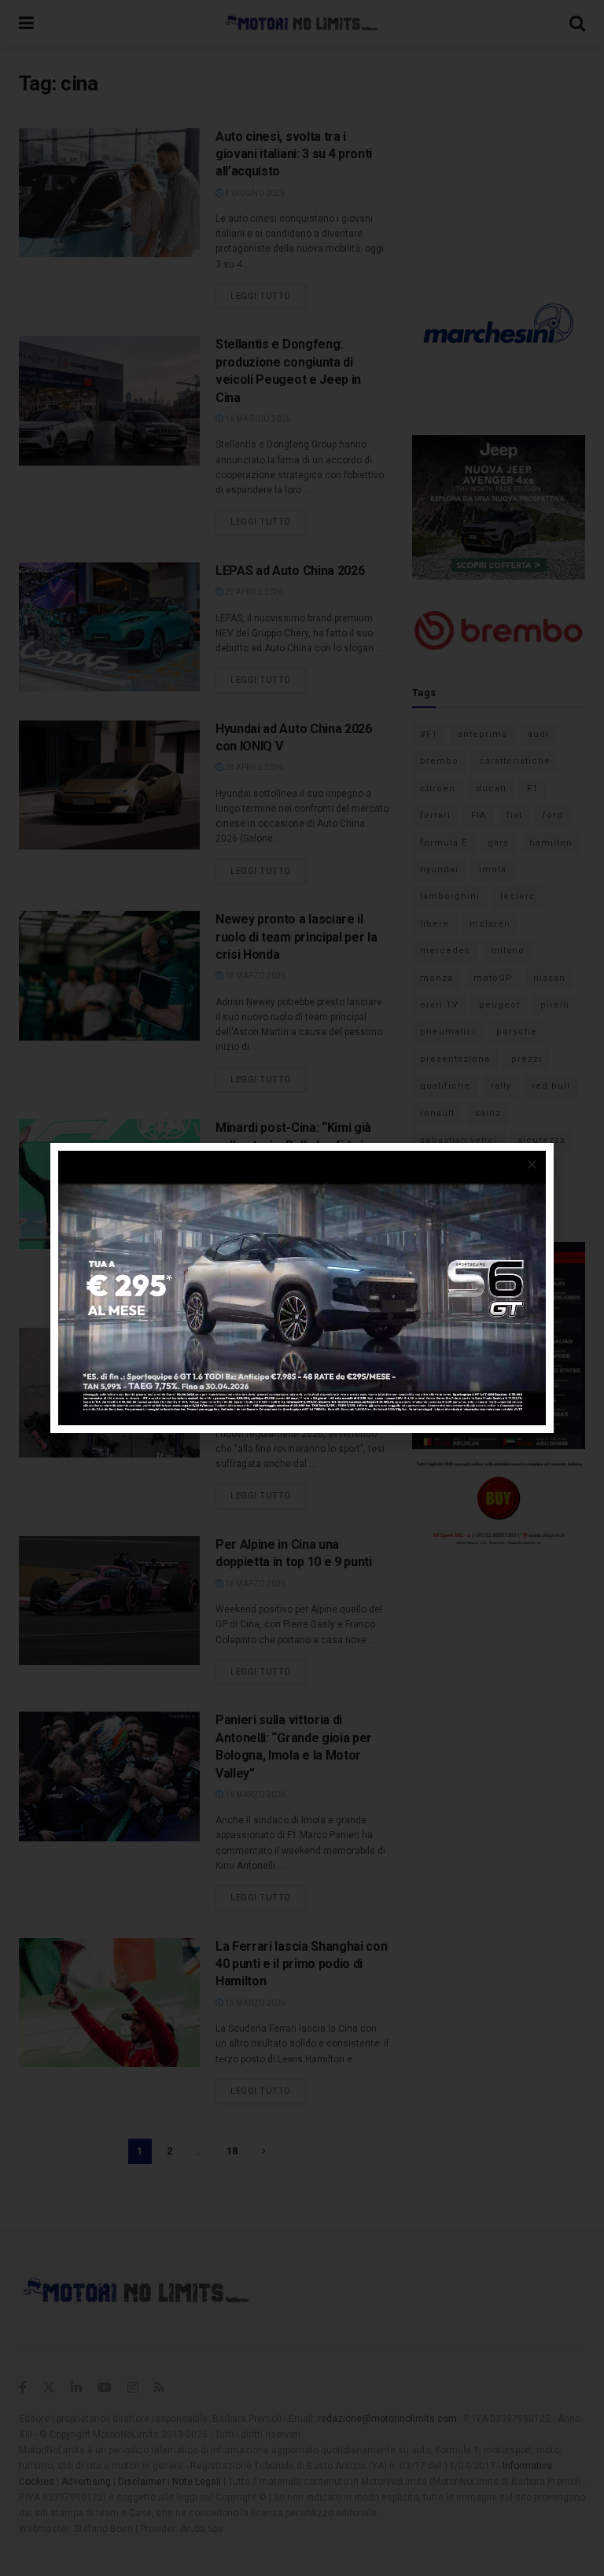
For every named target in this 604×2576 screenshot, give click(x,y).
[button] (532, 1165)
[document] (302, 1288)
